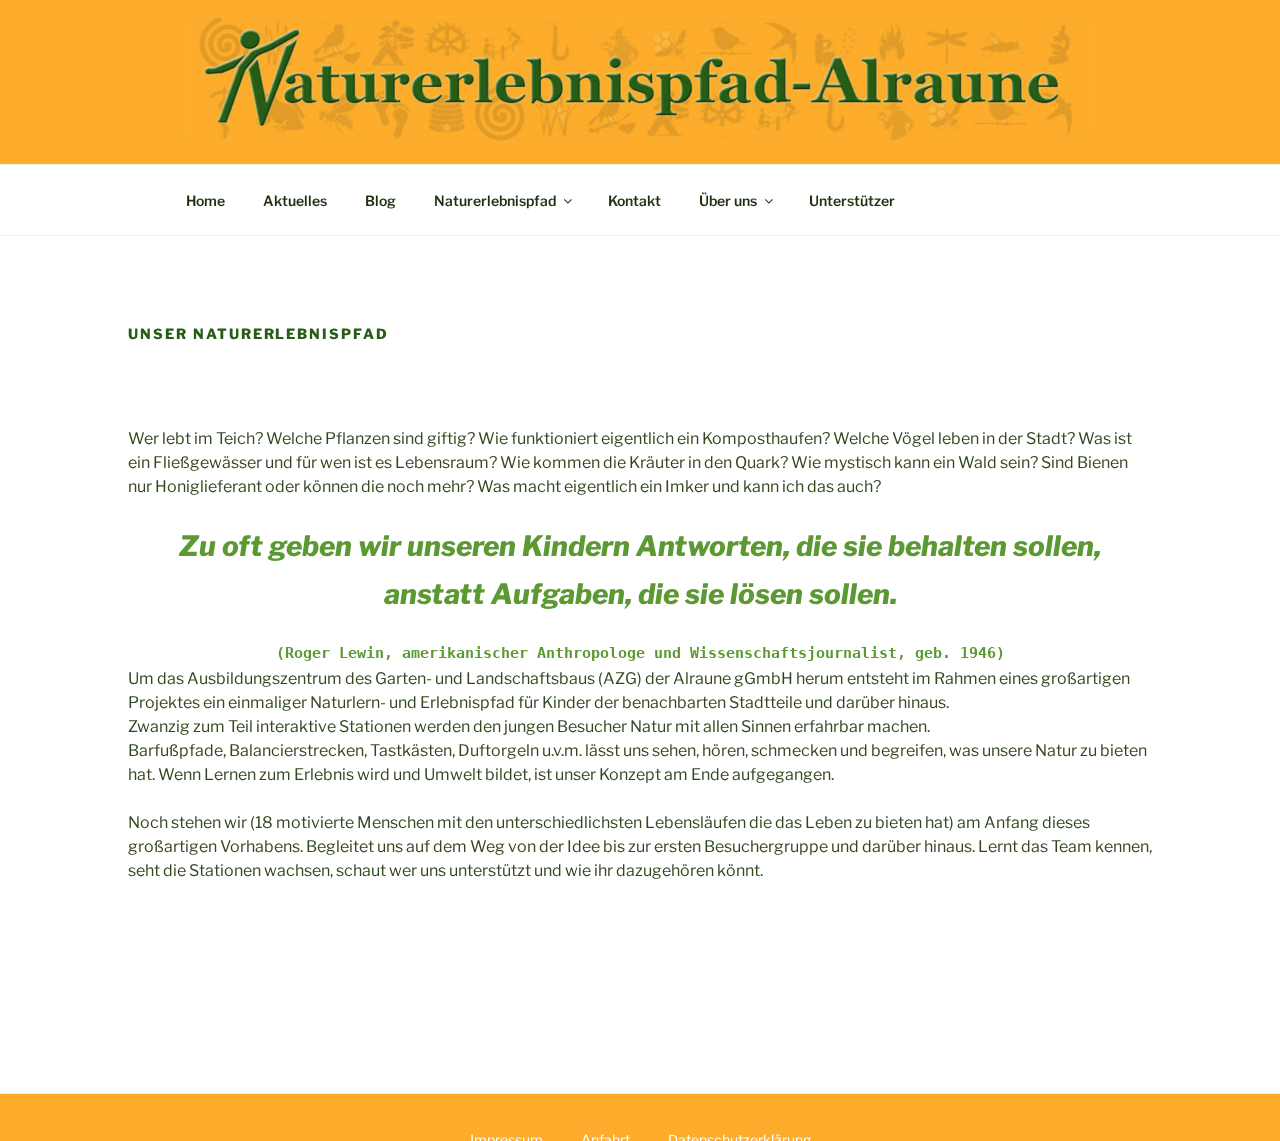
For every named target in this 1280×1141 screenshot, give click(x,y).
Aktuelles (295, 200)
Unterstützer (852, 200)
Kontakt (634, 200)
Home (205, 200)
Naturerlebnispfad (495, 200)
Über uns (728, 200)
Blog (380, 200)
